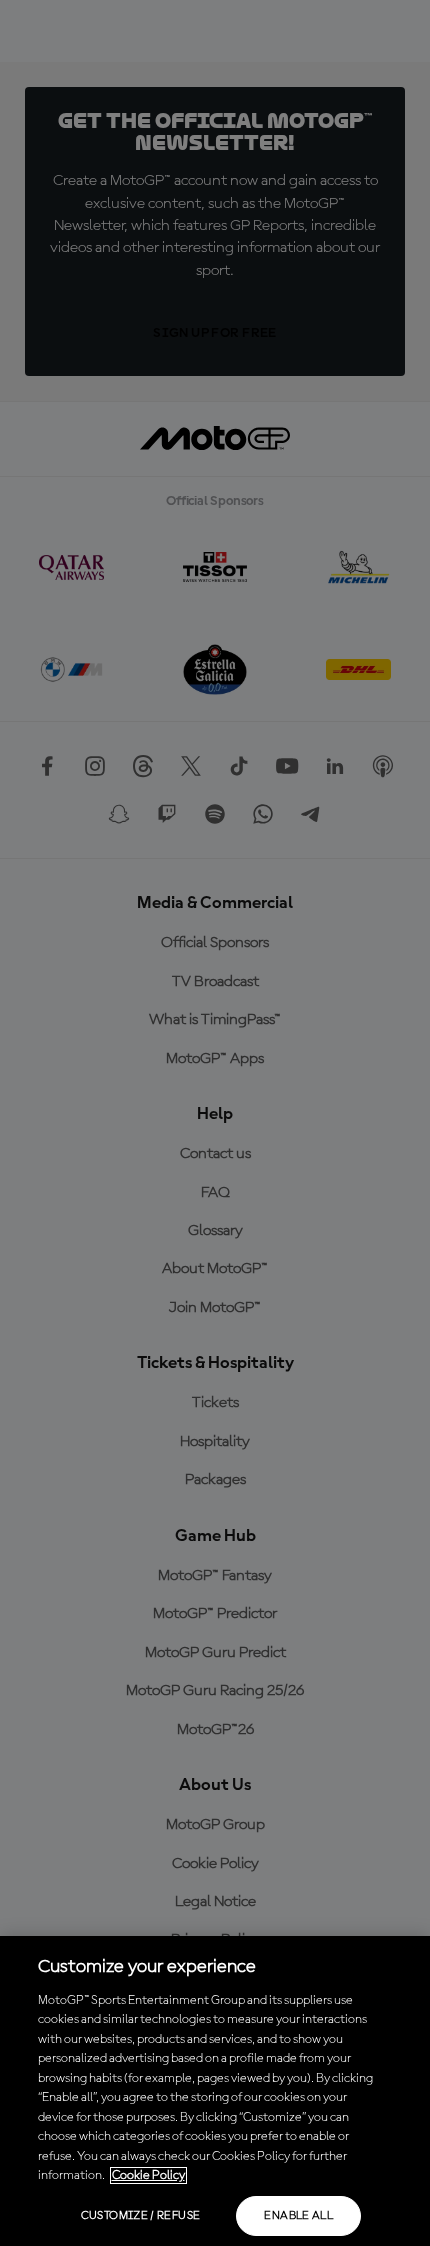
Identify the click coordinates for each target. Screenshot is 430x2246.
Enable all (298, 2216)
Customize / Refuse (140, 2216)
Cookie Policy (148, 2175)
